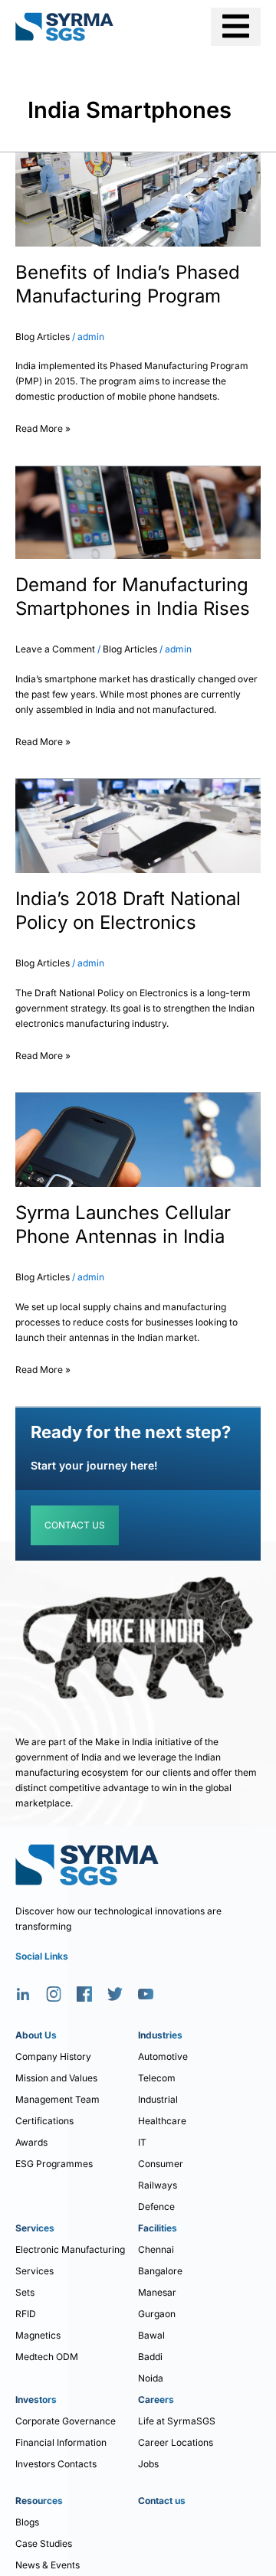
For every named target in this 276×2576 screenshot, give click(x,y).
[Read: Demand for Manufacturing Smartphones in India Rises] (138, 512)
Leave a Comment (55, 649)
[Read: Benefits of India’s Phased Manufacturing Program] (138, 199)
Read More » (43, 426)
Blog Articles (43, 337)
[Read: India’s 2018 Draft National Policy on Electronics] (138, 825)
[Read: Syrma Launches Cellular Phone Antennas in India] (138, 1139)
